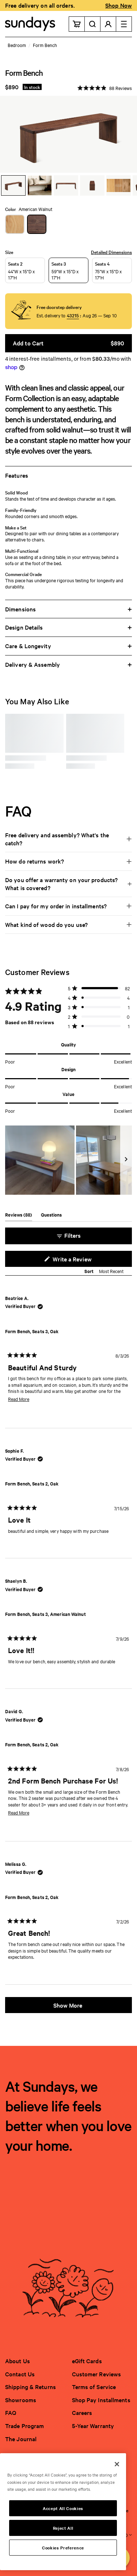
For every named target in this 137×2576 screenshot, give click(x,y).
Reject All (63, 2528)
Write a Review (82, 1261)
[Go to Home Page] (30, 24)
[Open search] (93, 24)
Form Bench (44, 45)
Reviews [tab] (19, 1216)
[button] (105, 87)
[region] (68, 1160)
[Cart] (77, 24)
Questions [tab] (51, 1216)
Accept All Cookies (63, 2508)
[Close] (117, 2464)
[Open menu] (124, 24)
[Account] (108, 24)
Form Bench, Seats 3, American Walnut (45, 1614)
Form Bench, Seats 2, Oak (32, 1483)
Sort (90, 1271)
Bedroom (17, 45)
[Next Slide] (126, 1160)
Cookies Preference (63, 2548)
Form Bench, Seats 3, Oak (32, 1331)
